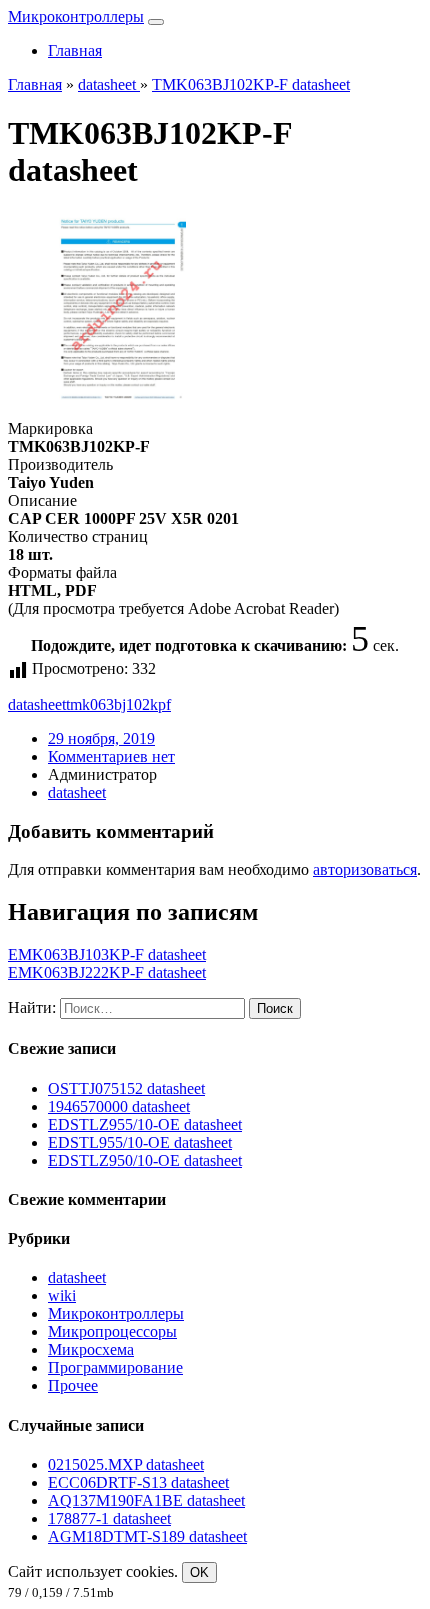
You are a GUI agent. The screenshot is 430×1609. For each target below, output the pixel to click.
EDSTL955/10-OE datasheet (140, 1142)
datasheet (37, 704)
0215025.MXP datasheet (126, 1464)
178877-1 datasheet (109, 1518)
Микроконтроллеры (76, 16)
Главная (75, 50)
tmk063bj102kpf (118, 704)
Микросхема (91, 1349)
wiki (62, 1295)
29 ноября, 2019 (101, 738)
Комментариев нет (111, 756)
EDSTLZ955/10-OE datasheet (145, 1124)
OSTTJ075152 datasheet (126, 1088)
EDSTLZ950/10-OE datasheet (145, 1160)
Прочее (73, 1385)
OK (199, 1572)
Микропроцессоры (112, 1331)
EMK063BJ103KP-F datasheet (107, 954)
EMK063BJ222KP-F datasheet (107, 972)
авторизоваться (365, 869)
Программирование (115, 1367)
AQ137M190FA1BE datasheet (146, 1500)
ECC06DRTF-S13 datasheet (138, 1482)
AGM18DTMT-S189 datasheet (147, 1536)
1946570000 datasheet (119, 1106)
